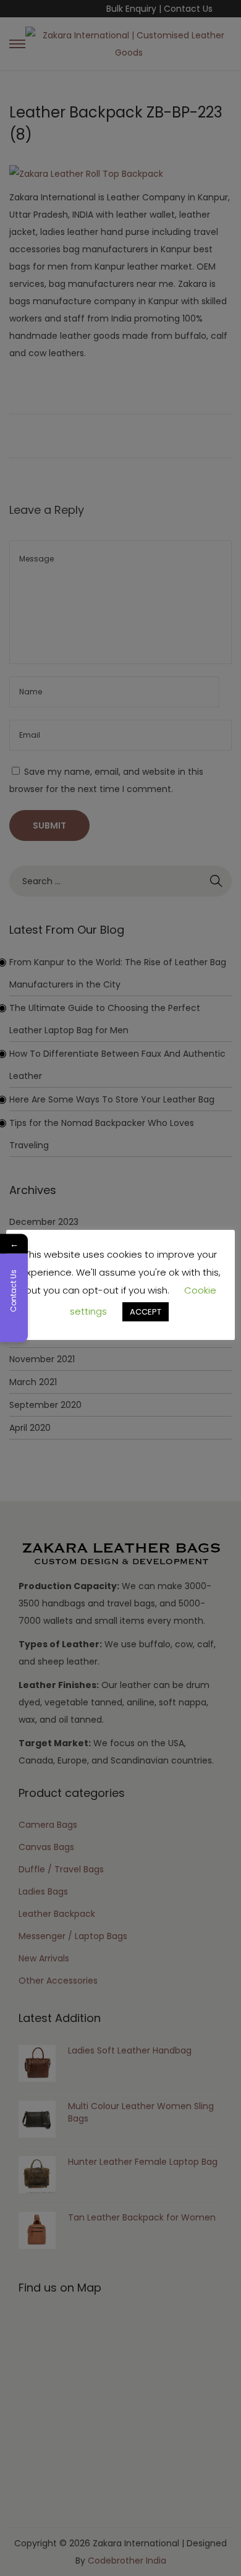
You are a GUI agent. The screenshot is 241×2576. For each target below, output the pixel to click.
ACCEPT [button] (146, 1312)
